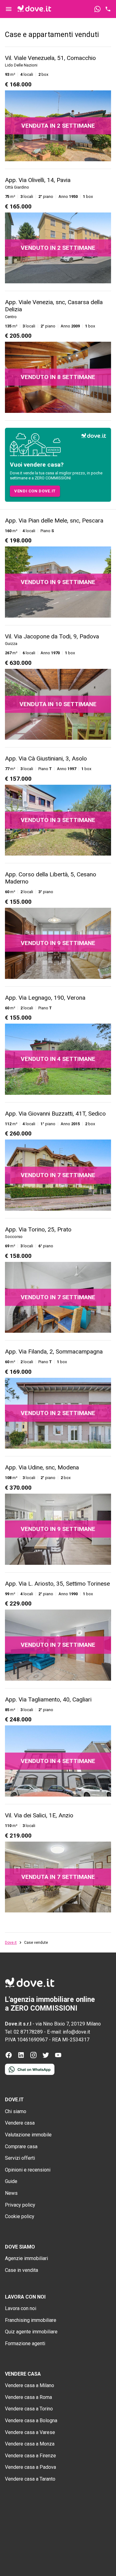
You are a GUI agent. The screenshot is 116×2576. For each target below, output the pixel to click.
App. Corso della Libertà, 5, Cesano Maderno (51, 878)
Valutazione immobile (28, 2135)
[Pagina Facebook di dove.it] (9, 2057)
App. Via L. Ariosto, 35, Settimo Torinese (57, 1584)
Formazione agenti (25, 2343)
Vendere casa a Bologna (31, 2421)
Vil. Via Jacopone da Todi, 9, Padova (52, 636)
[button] (35, 491)
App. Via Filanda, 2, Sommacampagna (54, 1352)
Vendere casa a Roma (28, 2397)
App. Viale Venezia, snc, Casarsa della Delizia (54, 306)
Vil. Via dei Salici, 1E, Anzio (39, 1815)
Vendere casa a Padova (30, 2467)
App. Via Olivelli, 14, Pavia (38, 180)
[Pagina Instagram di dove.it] (33, 2057)
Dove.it (11, 1943)
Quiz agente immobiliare (31, 2332)
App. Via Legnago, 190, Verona (45, 998)
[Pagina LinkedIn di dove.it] (21, 2057)
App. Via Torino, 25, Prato (38, 1229)
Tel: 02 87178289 (24, 2032)
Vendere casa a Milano (30, 2385)
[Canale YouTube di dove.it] (58, 2057)
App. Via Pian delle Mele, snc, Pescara (54, 521)
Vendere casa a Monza (30, 2444)
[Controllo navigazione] (9, 9)
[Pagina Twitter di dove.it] (46, 2057)
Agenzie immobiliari (26, 2258)
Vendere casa (20, 2123)
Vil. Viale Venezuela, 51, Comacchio (50, 58)
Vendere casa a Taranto (30, 2479)
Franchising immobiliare (31, 2320)
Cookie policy (20, 2216)
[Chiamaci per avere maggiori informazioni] (108, 9)
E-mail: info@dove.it (69, 2032)
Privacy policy (20, 2205)
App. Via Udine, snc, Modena (42, 1467)
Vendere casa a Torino (29, 2409)
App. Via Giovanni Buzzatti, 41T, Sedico (55, 1114)
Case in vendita (21, 2270)
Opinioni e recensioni (28, 2170)
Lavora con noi (21, 2308)
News (11, 2193)
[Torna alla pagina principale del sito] (34, 9)
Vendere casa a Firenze (30, 2456)
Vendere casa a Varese (30, 2432)
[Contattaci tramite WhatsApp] (97, 9)
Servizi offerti (20, 2158)
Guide (11, 2181)
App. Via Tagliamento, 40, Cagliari (48, 1699)
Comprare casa (21, 2147)
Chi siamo (16, 2111)
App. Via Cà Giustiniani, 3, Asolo (46, 758)
